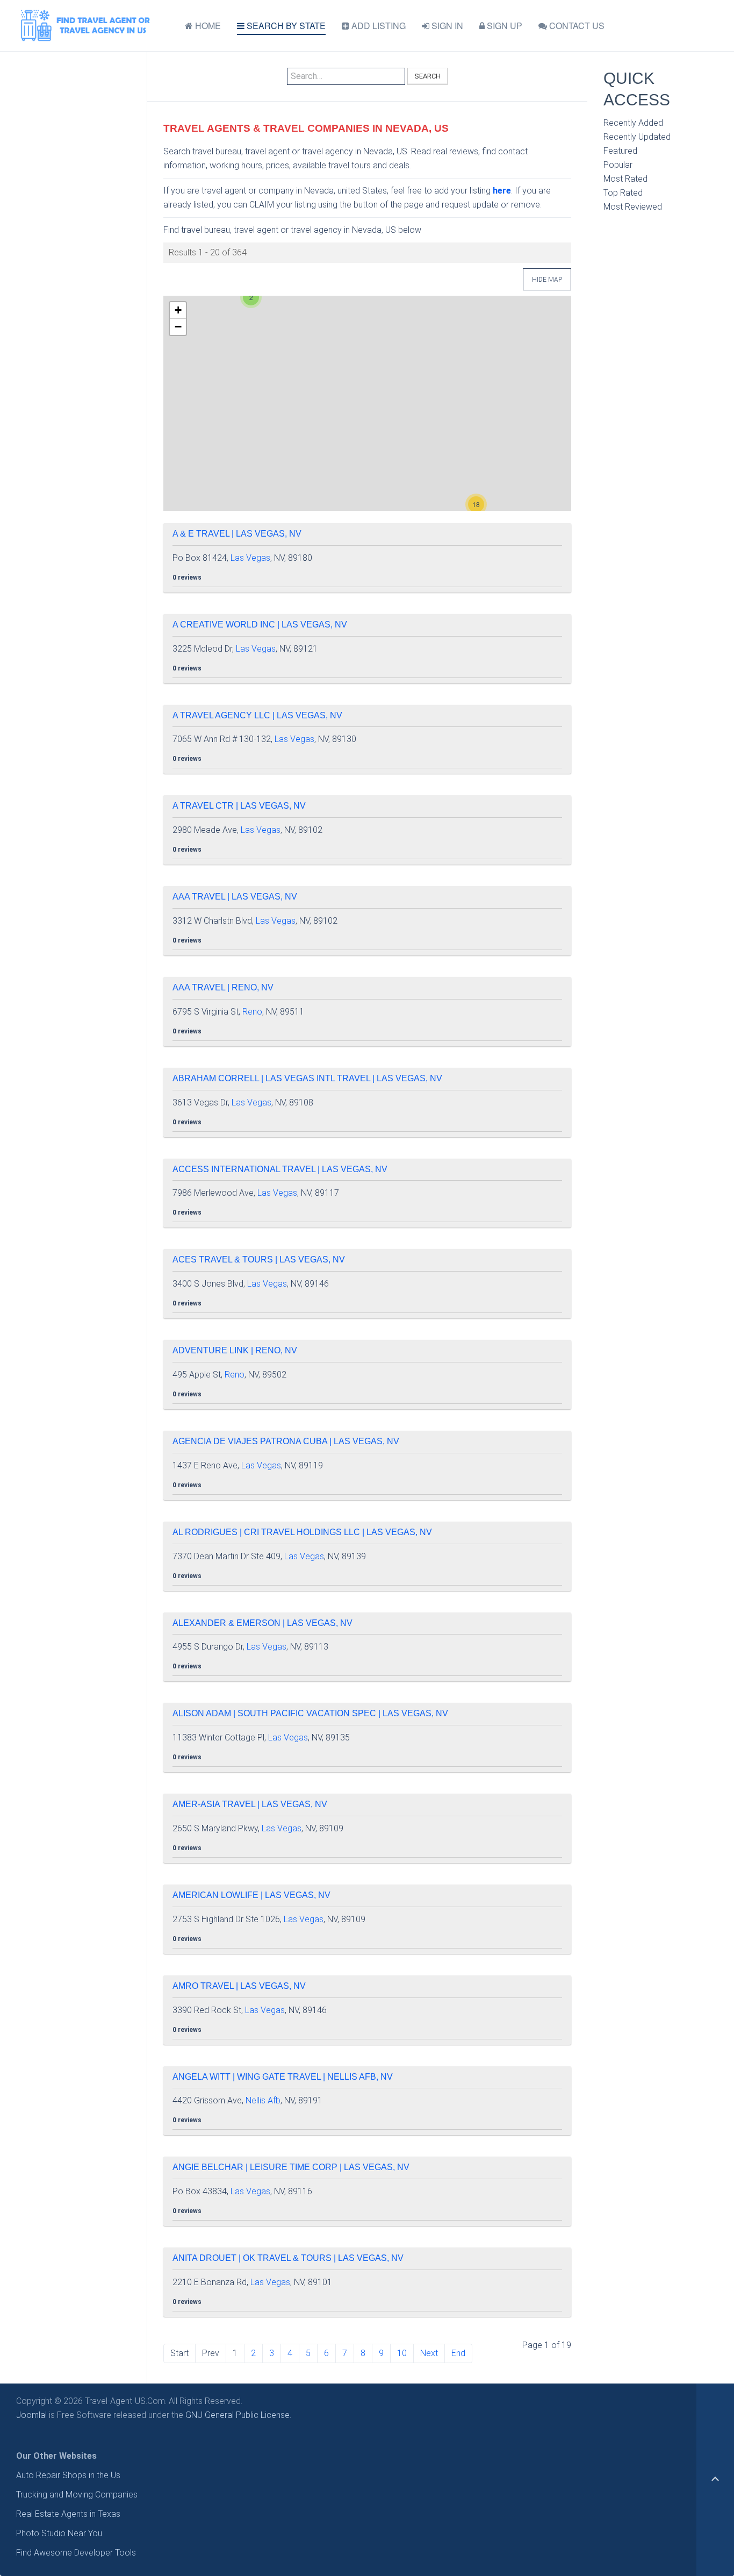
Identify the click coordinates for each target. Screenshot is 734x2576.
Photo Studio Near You (59, 2533)
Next (429, 2353)
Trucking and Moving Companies (77, 2495)
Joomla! (31, 2415)
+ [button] (178, 310)
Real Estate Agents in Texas (68, 2514)
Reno (252, 1012)
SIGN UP (503, 26)
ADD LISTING (377, 26)
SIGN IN (446, 26)
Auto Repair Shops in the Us (68, 2475)
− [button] (178, 327)
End (458, 2353)
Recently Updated (637, 137)
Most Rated (625, 179)
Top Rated (623, 193)
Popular (618, 165)
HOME (207, 26)
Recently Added (633, 123)
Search (427, 76)
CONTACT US (576, 26)
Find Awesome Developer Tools (76, 2553)
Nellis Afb (263, 2100)
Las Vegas (250, 558)
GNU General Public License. (238, 2415)
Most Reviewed (633, 207)
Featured (620, 151)
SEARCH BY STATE (285, 26)
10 (402, 2353)
